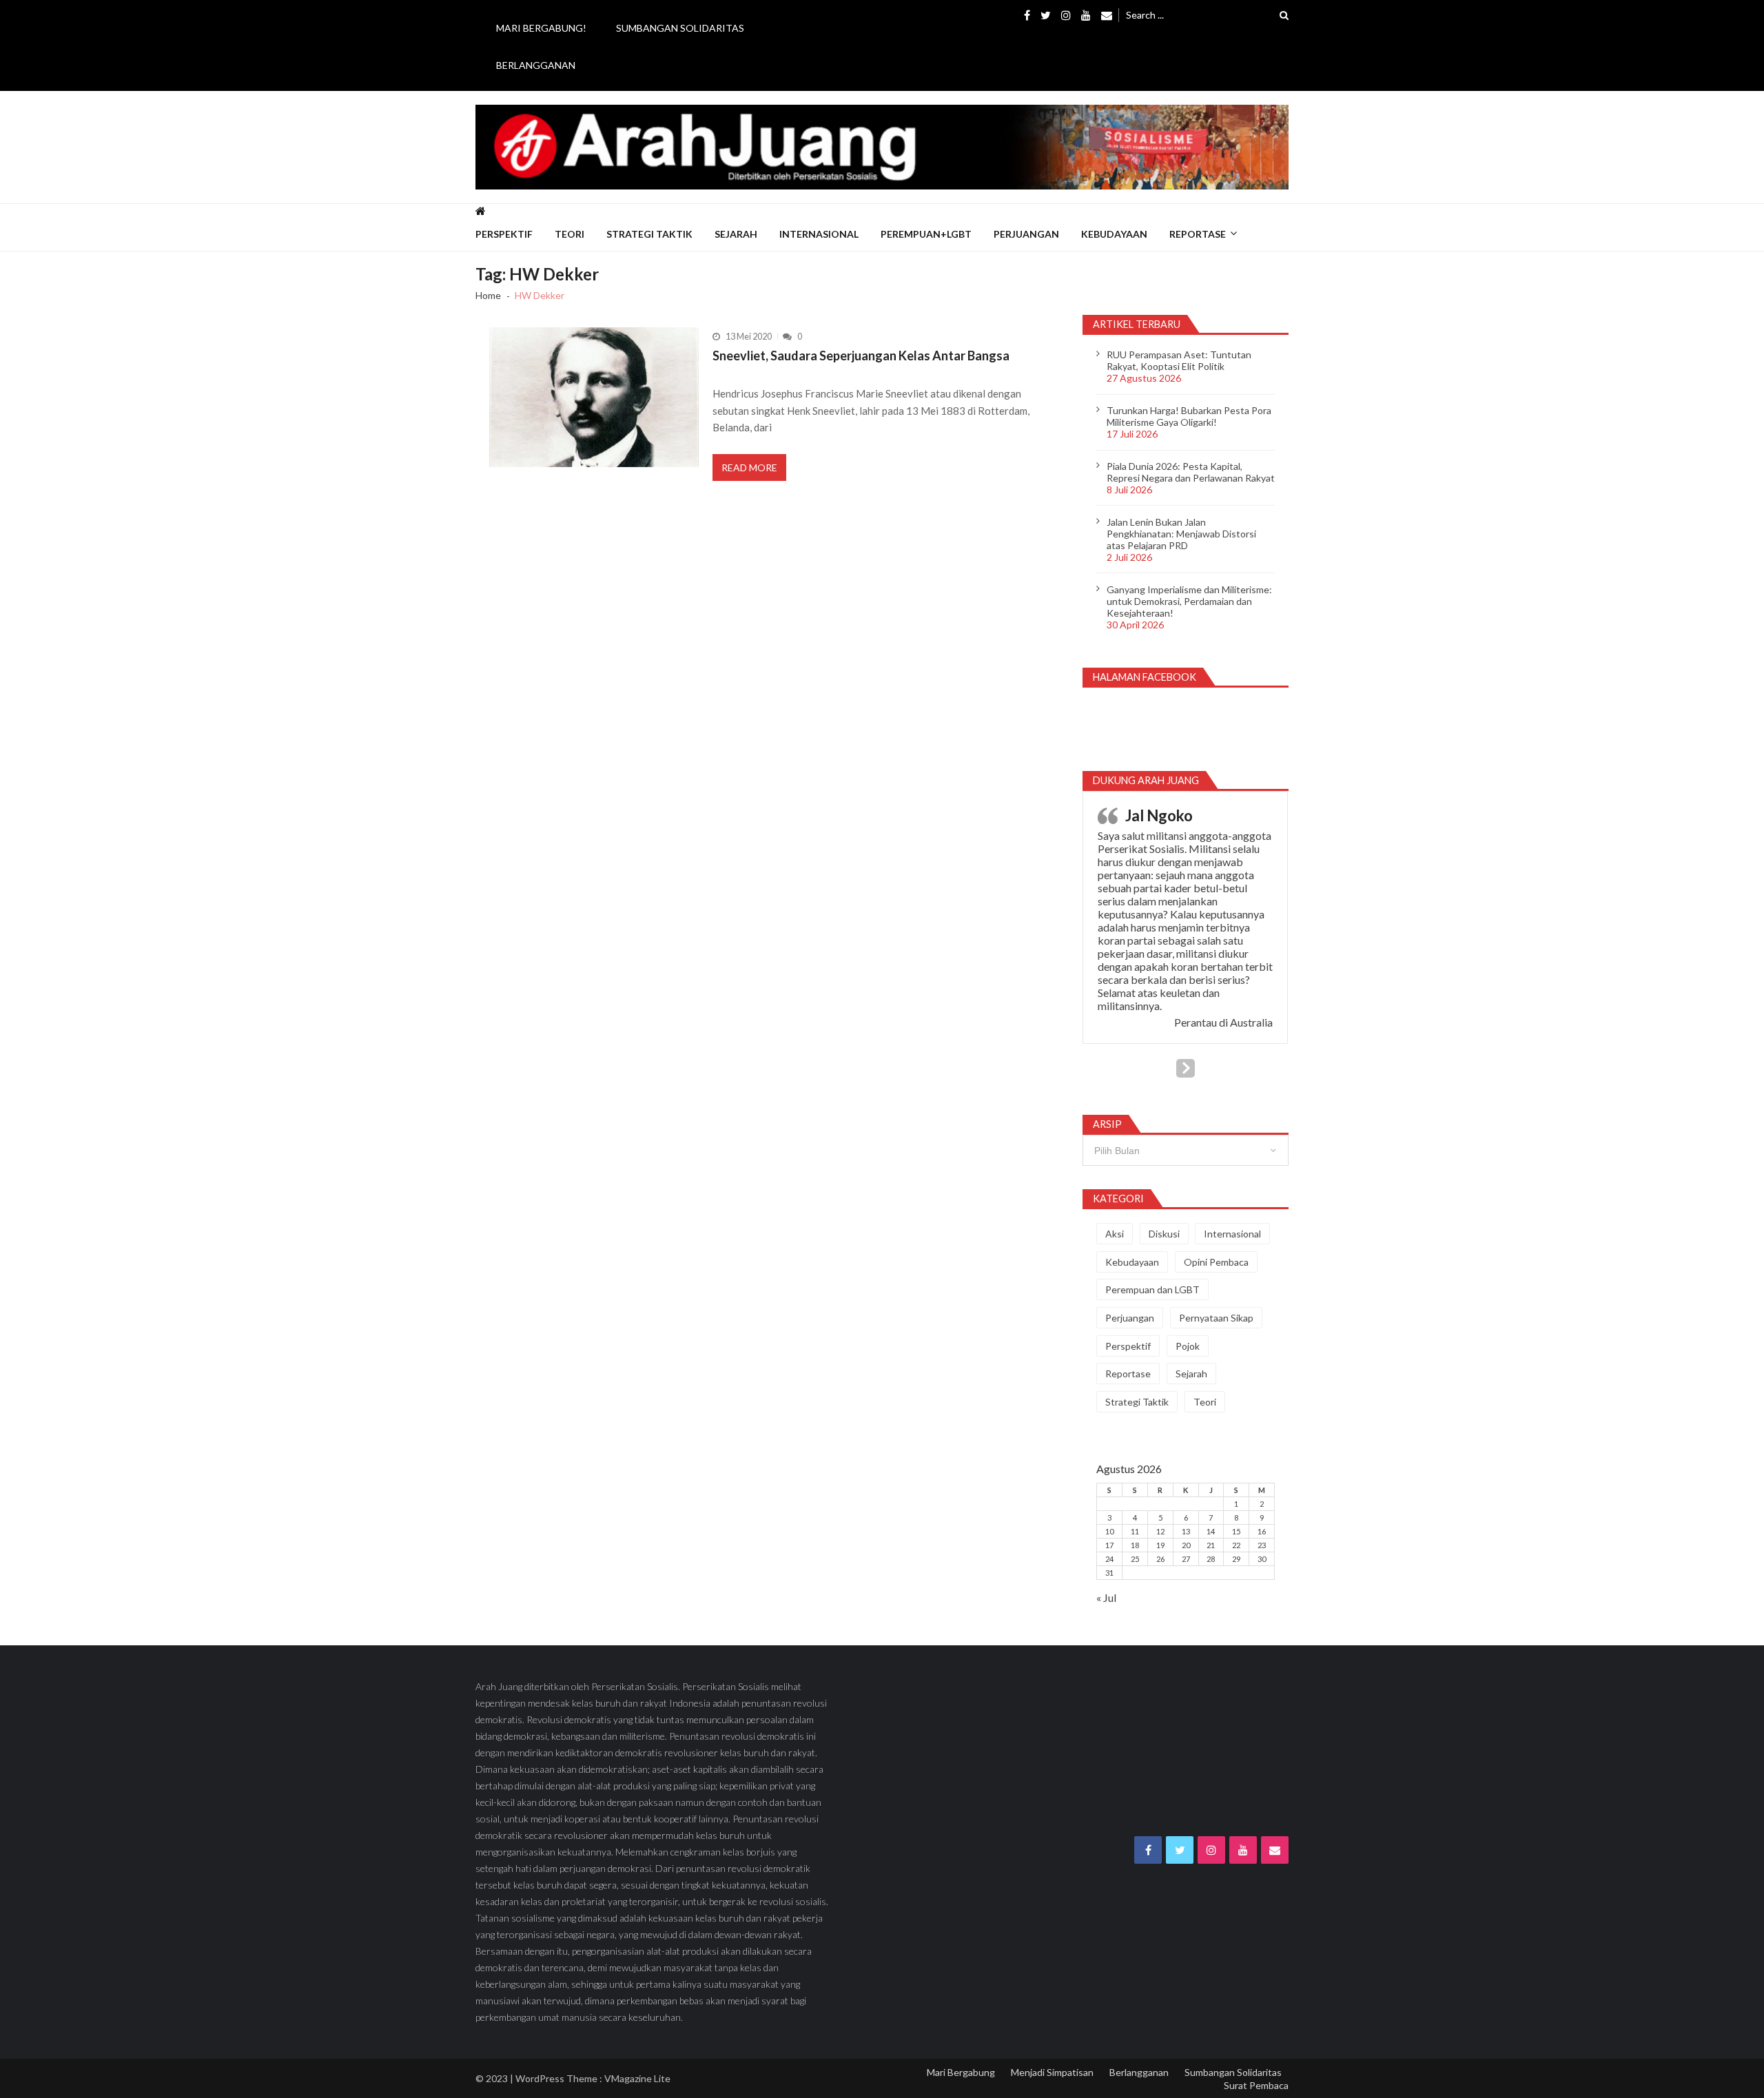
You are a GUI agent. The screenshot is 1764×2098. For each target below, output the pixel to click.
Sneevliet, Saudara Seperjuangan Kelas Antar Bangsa (861, 356)
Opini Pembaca (1216, 1262)
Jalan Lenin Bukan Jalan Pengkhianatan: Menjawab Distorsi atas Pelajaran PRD (1181, 534)
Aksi (1115, 1234)
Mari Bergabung (961, 2072)
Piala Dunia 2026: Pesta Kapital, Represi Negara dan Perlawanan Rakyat (1191, 472)
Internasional (819, 234)
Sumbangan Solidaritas (680, 28)
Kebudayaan (1114, 234)
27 (1186, 1559)
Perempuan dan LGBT (1152, 1289)
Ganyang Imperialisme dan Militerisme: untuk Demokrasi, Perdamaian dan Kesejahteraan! (1189, 601)
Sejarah (736, 234)
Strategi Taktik (649, 234)
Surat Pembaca (1256, 2085)
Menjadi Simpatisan (1052, 2072)
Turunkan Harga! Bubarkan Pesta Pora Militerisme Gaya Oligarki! (1189, 416)
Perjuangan (1026, 234)
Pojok (1188, 1346)
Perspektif (504, 234)
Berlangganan (536, 65)
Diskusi (1164, 1234)
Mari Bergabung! (541, 28)
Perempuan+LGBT (926, 234)
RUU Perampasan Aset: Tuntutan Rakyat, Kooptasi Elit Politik (1179, 360)
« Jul (1106, 1597)
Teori (570, 234)
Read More (749, 467)
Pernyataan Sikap (1216, 1318)
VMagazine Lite (637, 2078)
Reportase (1198, 234)
